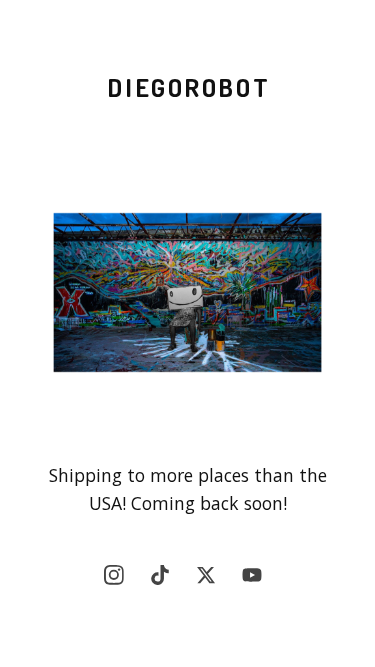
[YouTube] (257, 580)
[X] (211, 580)
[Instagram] (119, 580)
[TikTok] (165, 580)
